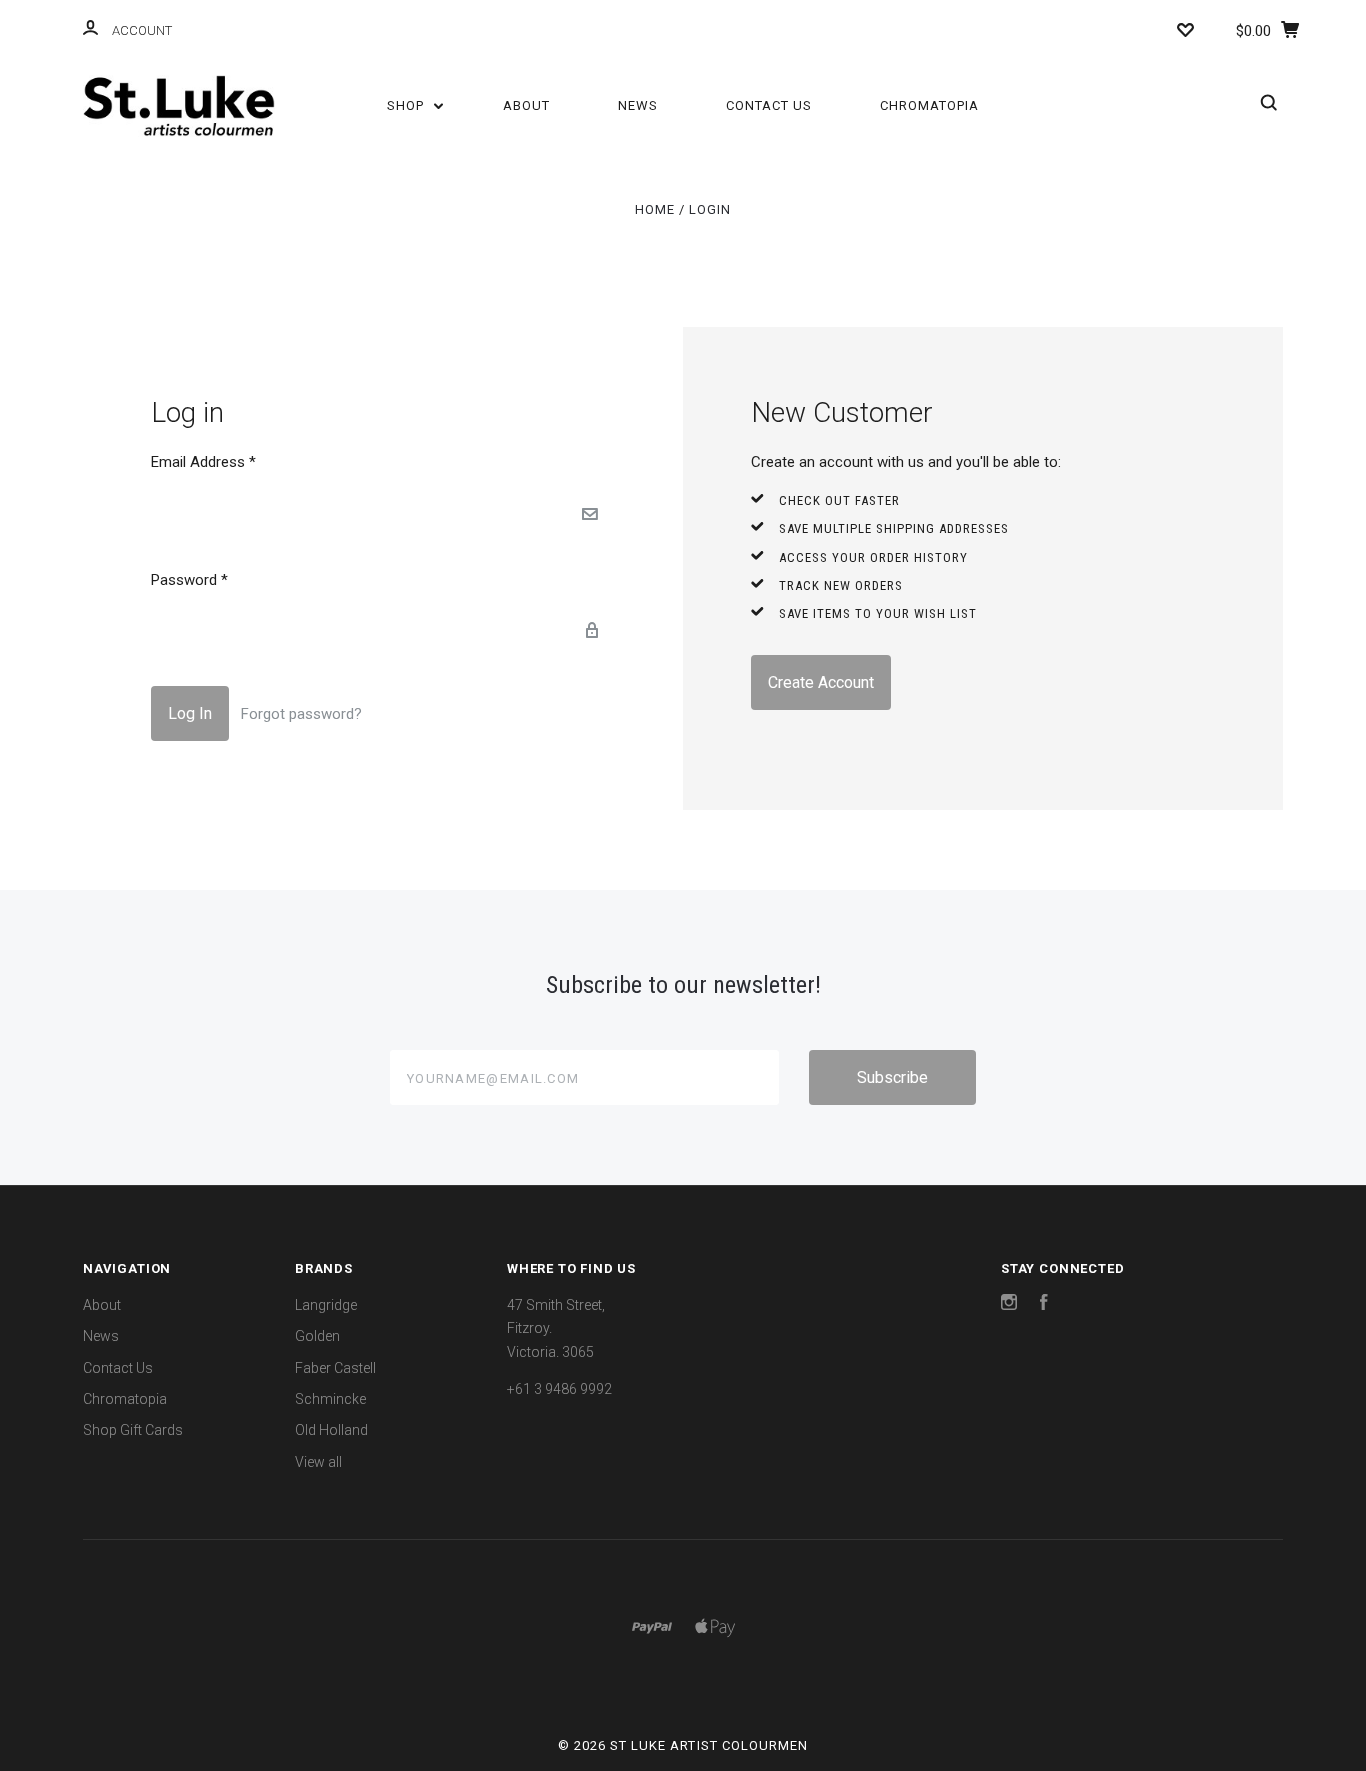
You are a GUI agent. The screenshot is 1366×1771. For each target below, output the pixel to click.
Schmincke (330, 1399)
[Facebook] (1044, 1305)
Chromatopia (929, 105)
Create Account (821, 682)
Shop (407, 105)
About (526, 105)
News (638, 105)
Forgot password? (301, 714)
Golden (317, 1336)
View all (318, 1462)
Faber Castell (335, 1368)
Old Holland (331, 1430)
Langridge (326, 1305)
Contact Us (769, 105)
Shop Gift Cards (133, 1430)
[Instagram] (1009, 1305)
